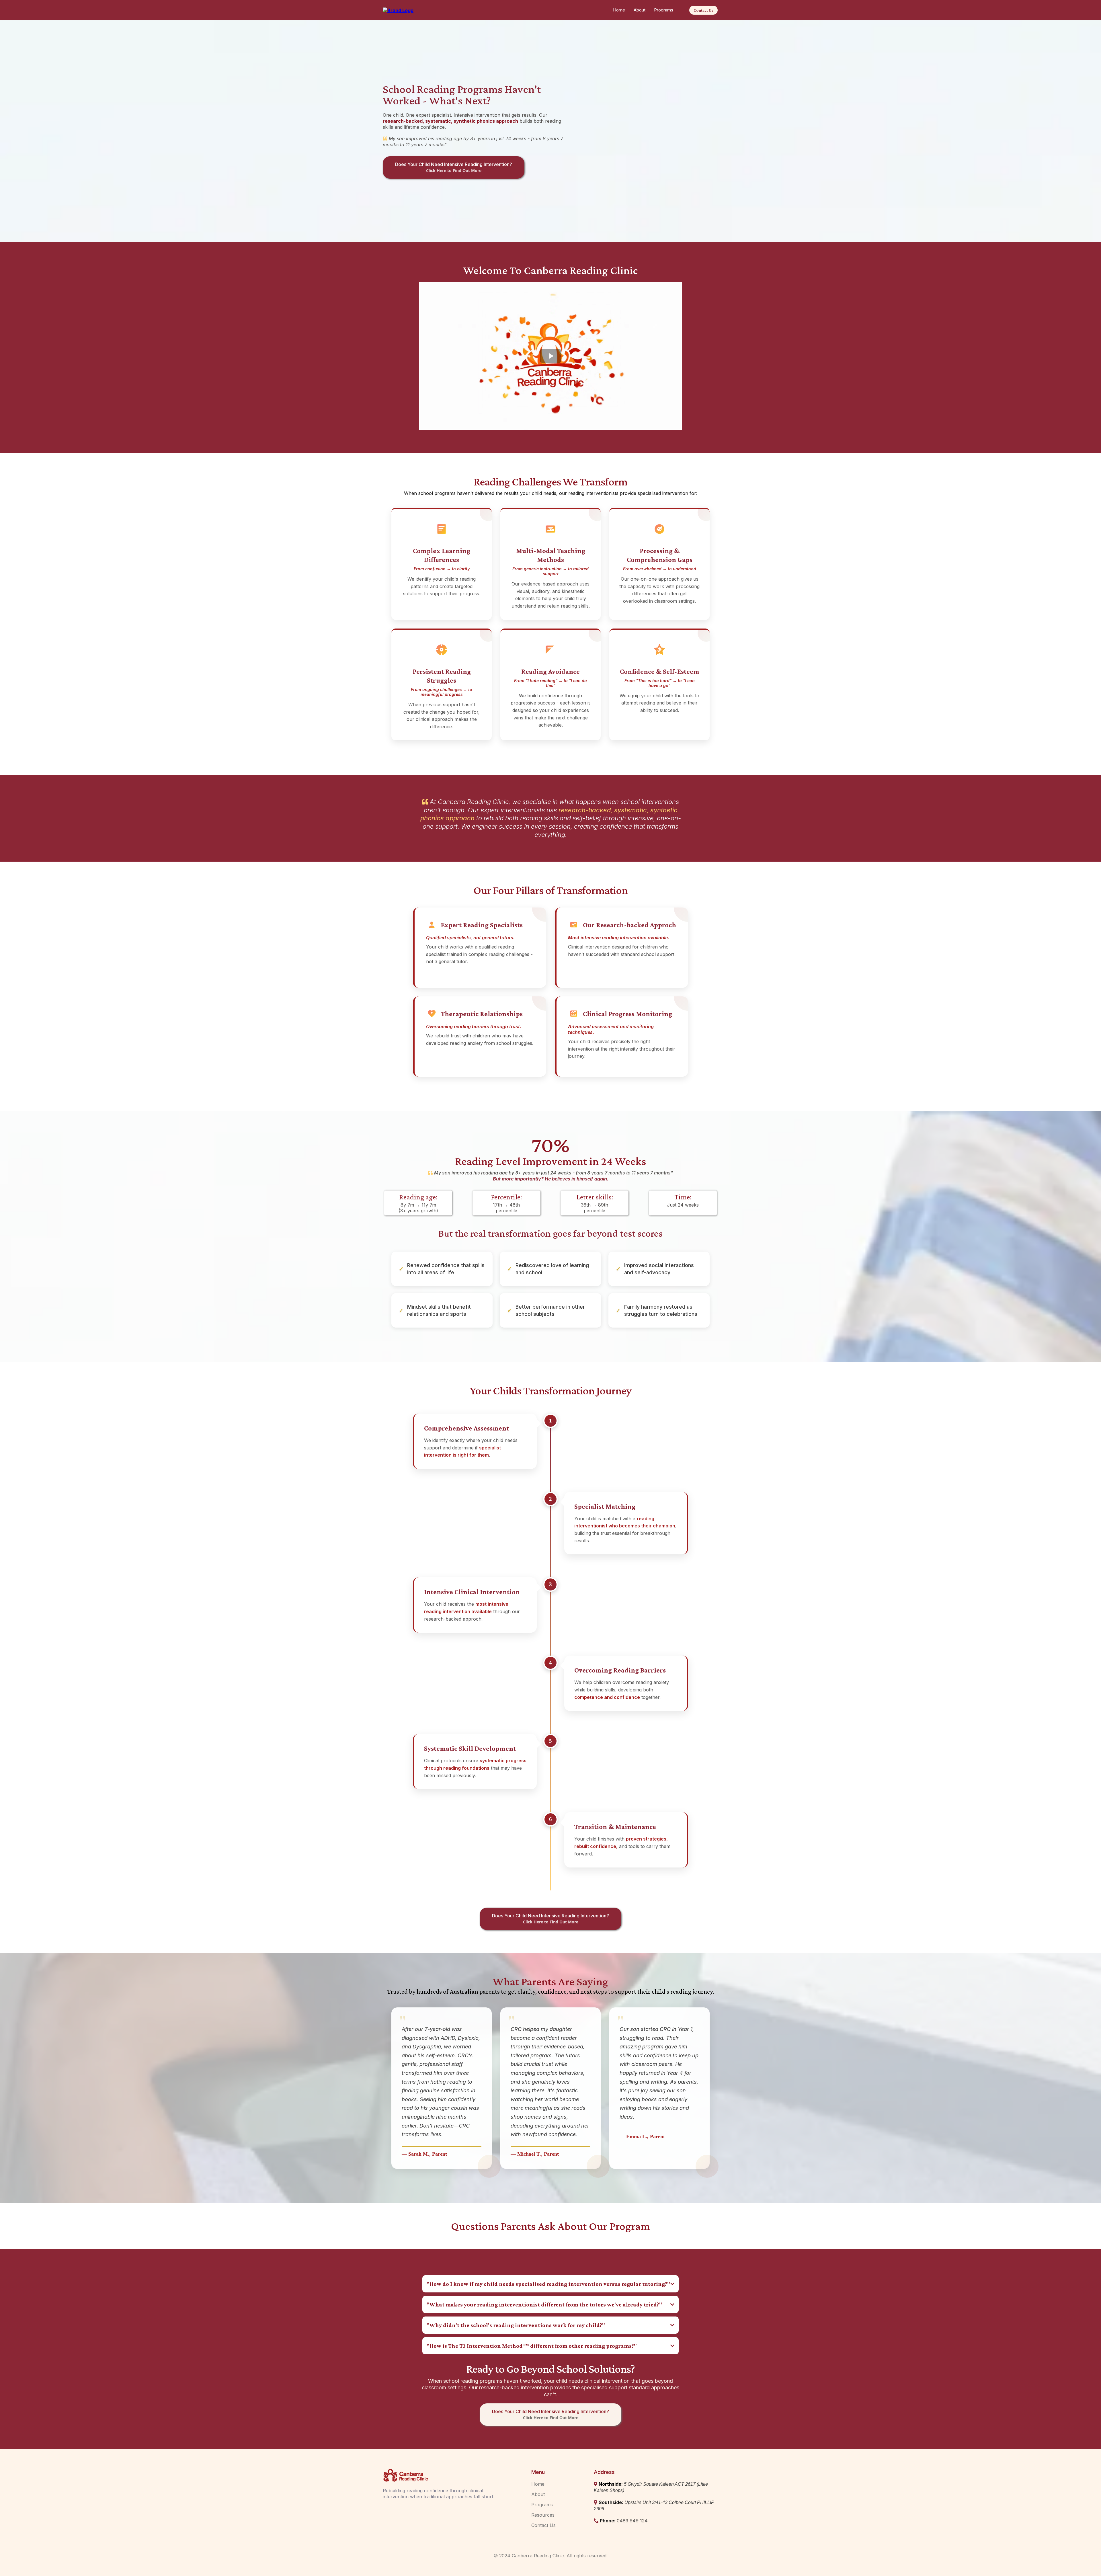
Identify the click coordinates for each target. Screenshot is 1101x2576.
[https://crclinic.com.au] (398, 10)
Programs (664, 10)
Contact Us (543, 2525)
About (640, 10)
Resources (543, 2515)
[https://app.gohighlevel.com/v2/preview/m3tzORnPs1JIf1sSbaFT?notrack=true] (443, 2475)
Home (619, 10)
